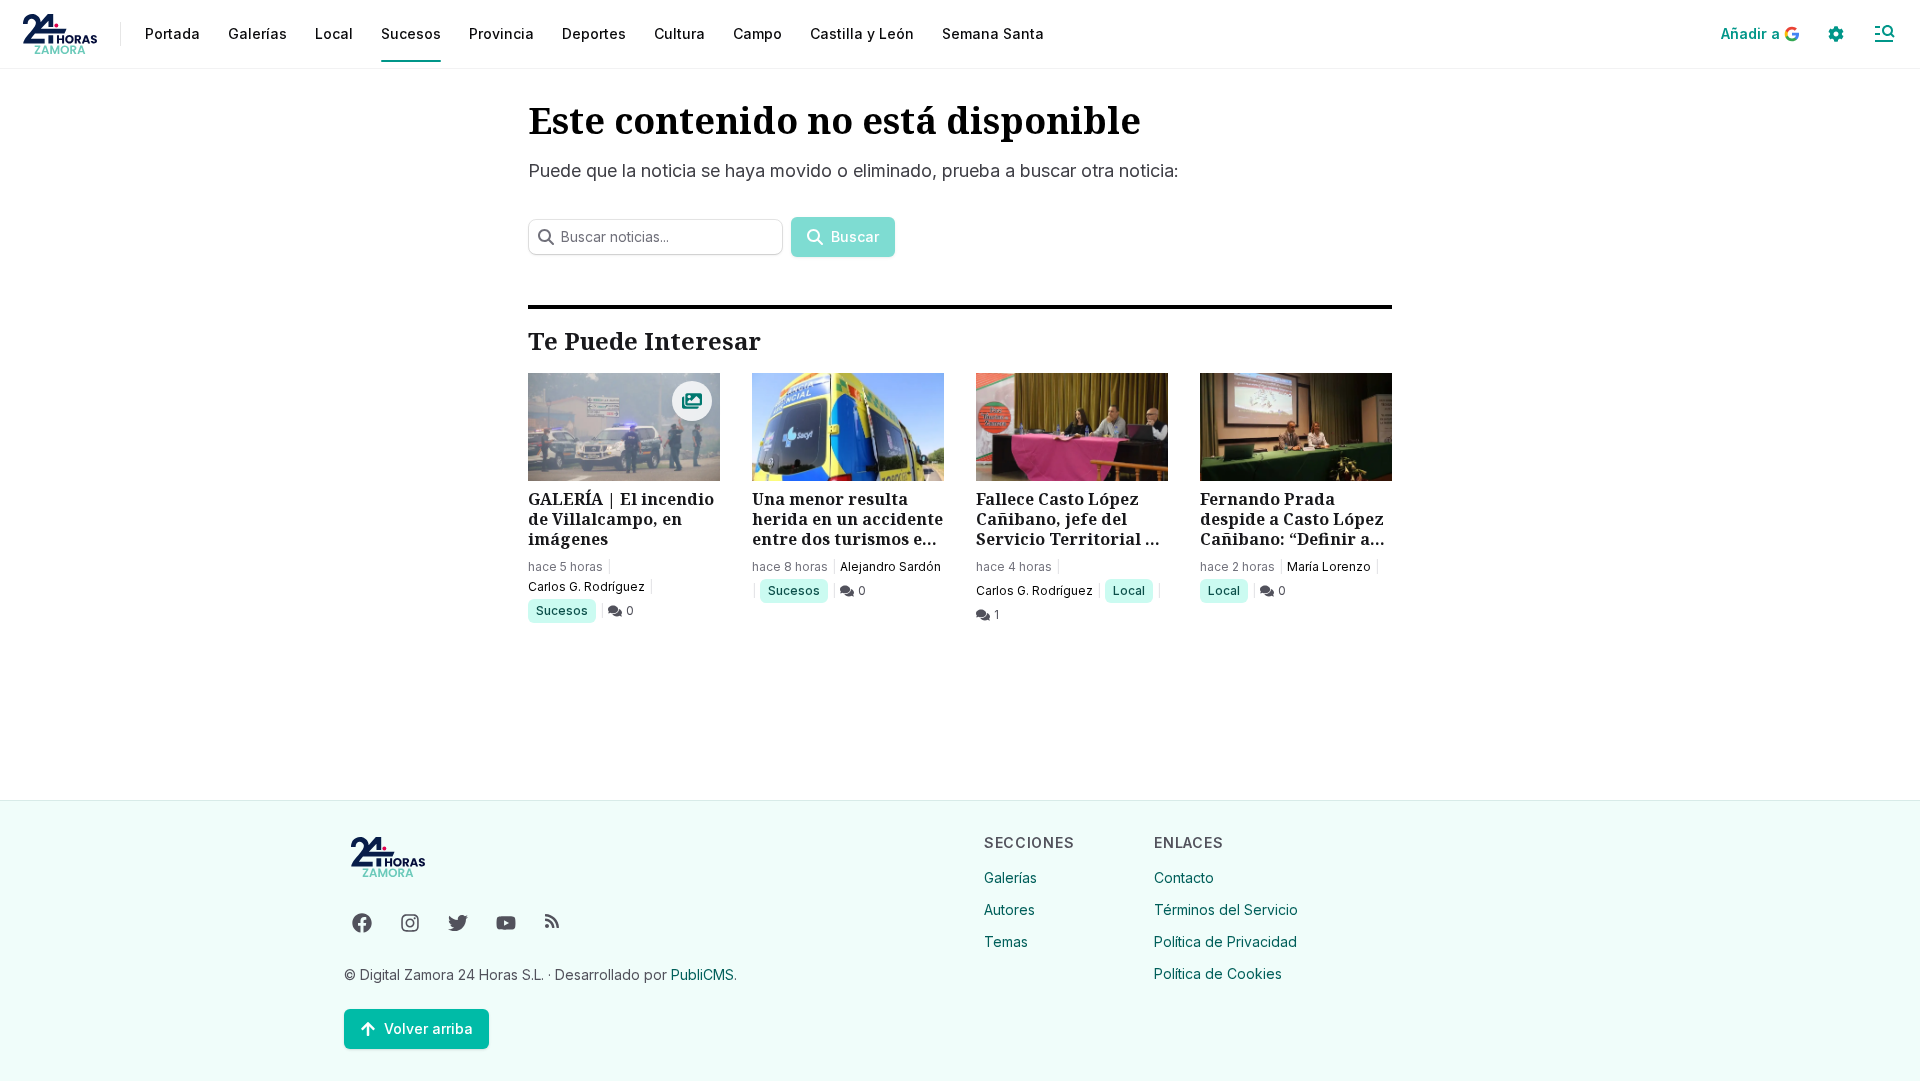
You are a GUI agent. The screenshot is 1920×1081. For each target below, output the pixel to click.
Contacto (1184, 877)
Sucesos (565, 610)
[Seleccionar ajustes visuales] (1836, 34)
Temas (1006, 941)
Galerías (257, 33)
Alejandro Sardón (890, 566)
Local (1132, 590)
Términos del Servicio (1226, 909)
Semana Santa (993, 33)
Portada (172, 33)
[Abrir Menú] (1884, 34)
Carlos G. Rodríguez (586, 586)
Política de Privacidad (1225, 941)
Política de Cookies (1218, 973)
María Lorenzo (1329, 566)
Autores (1009, 909)
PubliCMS (702, 974)
